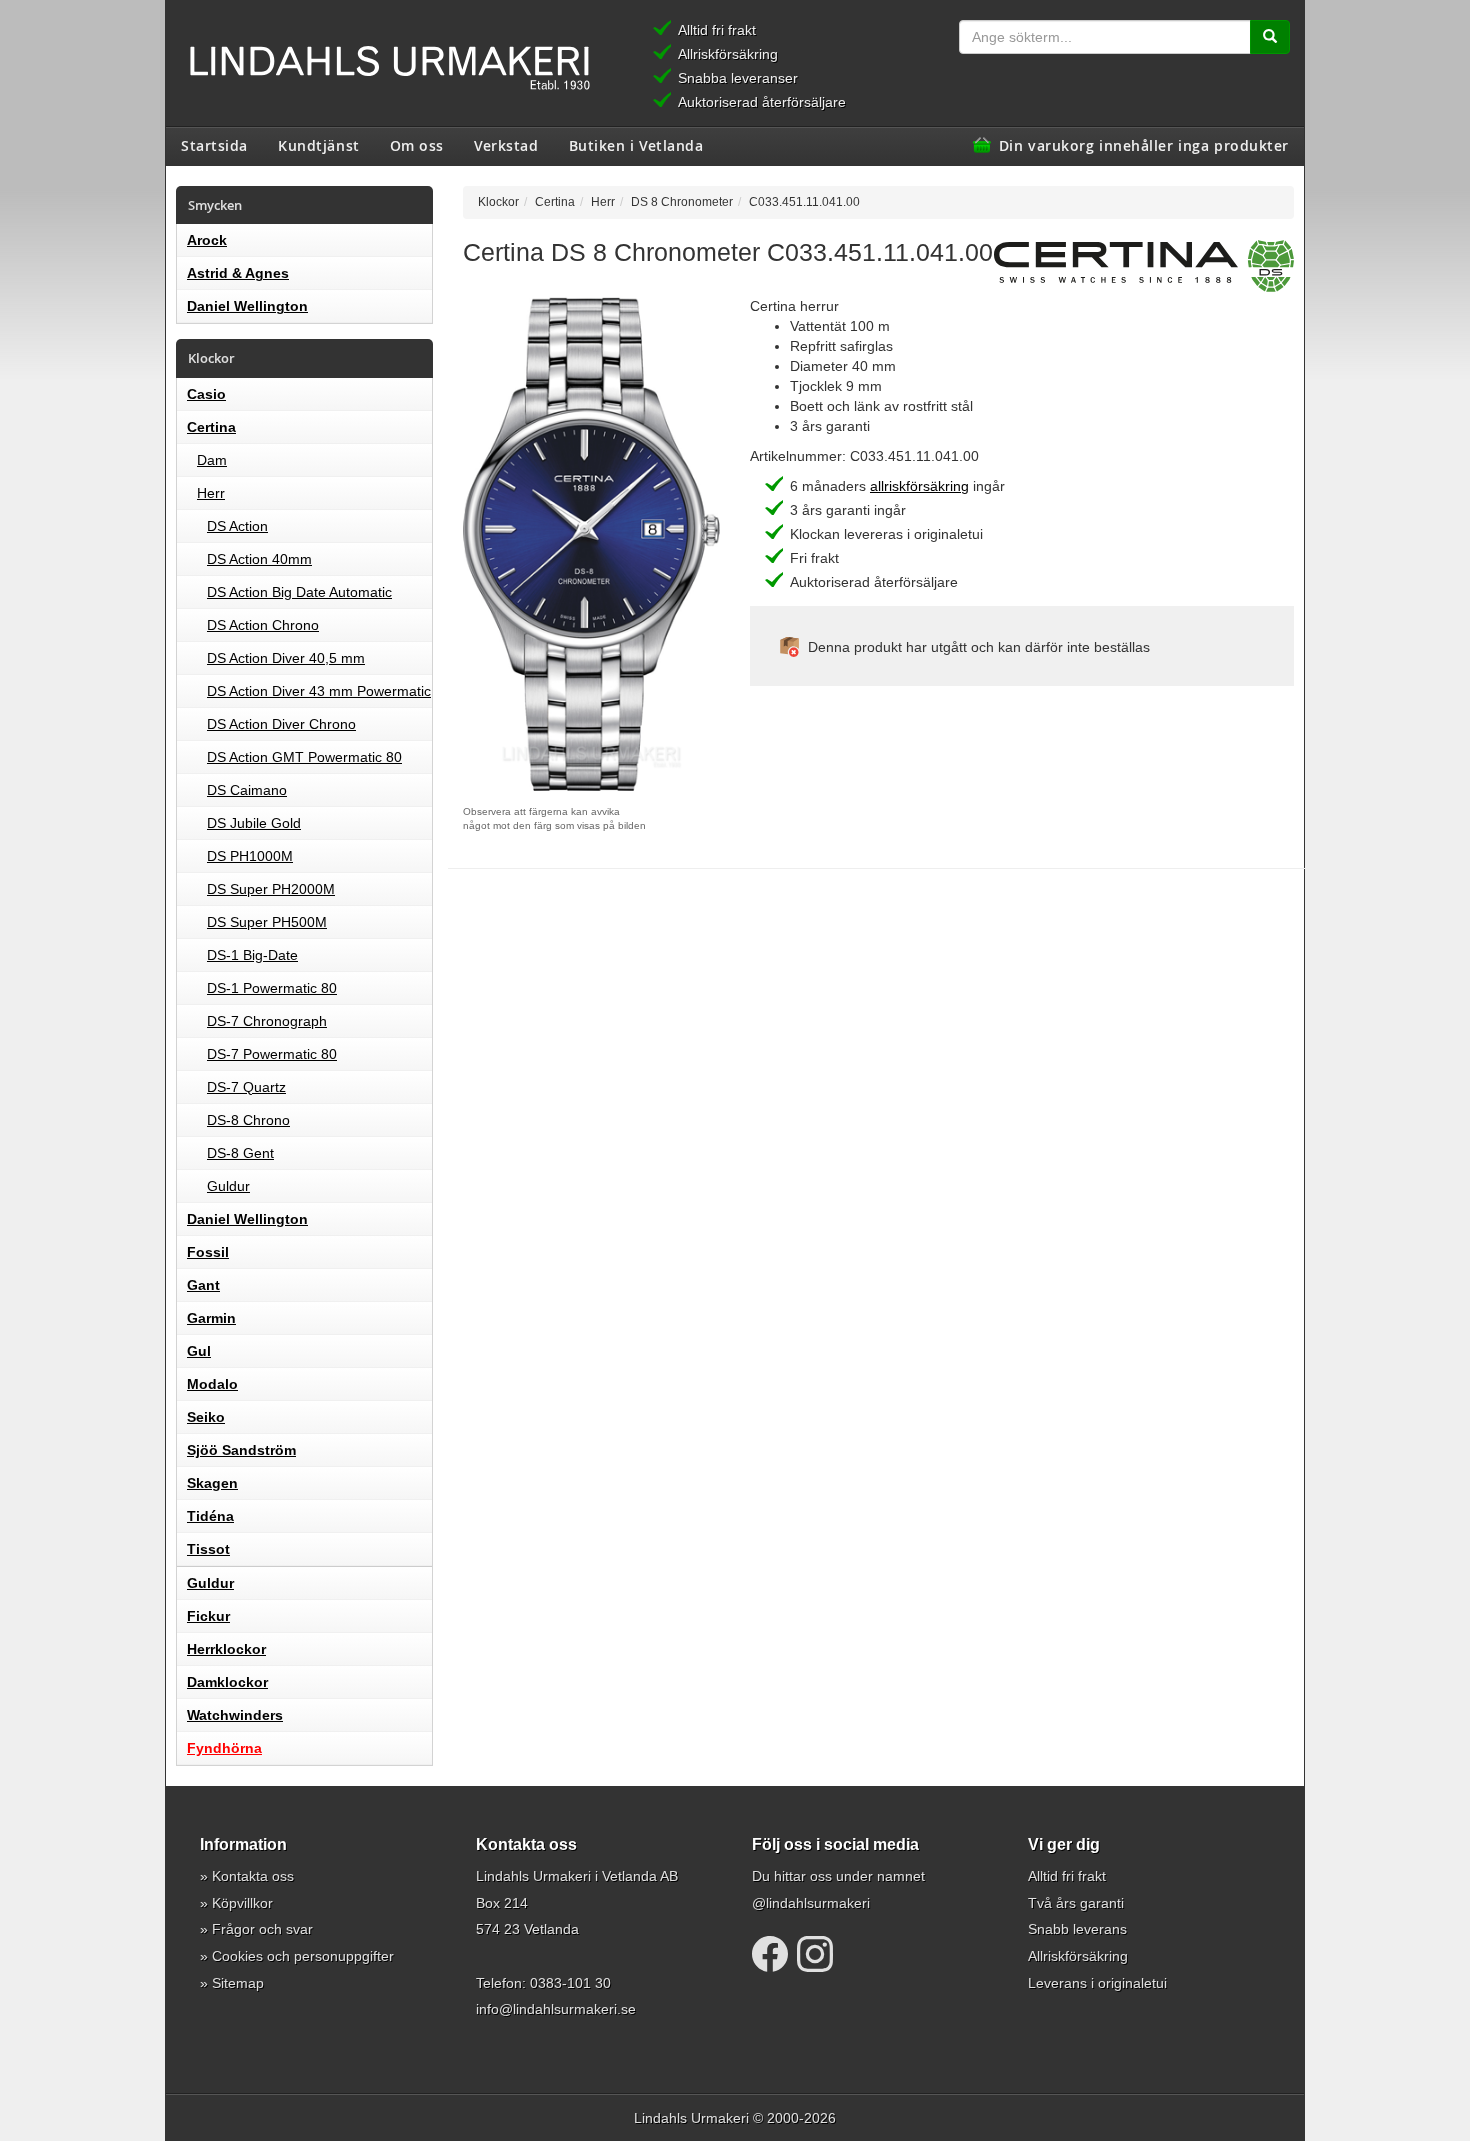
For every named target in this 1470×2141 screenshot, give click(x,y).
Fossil (208, 1252)
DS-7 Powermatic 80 (272, 1054)
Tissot (208, 1549)
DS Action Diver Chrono (281, 724)
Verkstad (506, 145)
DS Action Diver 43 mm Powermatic (319, 691)
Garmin (211, 1318)
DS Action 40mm (259, 559)
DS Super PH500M (267, 922)
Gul (199, 1351)
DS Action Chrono (263, 625)
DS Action (237, 526)
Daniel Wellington (247, 306)
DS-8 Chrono (248, 1120)
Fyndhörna (224, 1748)
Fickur (208, 1616)
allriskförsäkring (919, 486)
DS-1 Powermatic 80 (272, 988)
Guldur (228, 1186)
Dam (212, 460)
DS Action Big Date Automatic (299, 592)
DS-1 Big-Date (252, 955)
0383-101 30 (570, 1983)
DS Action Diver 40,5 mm (286, 658)
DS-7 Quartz (246, 1087)
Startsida (214, 145)
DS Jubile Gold (254, 823)
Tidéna (210, 1516)
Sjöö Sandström (241, 1450)
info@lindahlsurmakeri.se (556, 2009)
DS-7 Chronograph (267, 1021)
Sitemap (238, 1983)
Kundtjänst (319, 145)
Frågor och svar (262, 1929)
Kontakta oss (253, 1876)
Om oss (417, 145)
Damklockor (227, 1682)
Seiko (206, 1417)
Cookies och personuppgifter (303, 1956)
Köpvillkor (242, 1903)
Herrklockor (226, 1649)
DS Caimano (247, 790)
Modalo (212, 1384)
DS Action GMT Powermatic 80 (304, 757)
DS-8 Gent (240, 1153)
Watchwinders (235, 1715)
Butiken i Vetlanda (636, 145)
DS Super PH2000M (271, 889)
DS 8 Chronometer (682, 201)
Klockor (498, 201)
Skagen (212, 1483)
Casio (206, 394)
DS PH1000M (250, 856)
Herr (211, 493)
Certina (211, 427)
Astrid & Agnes (238, 273)
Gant (203, 1285)
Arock (207, 240)
